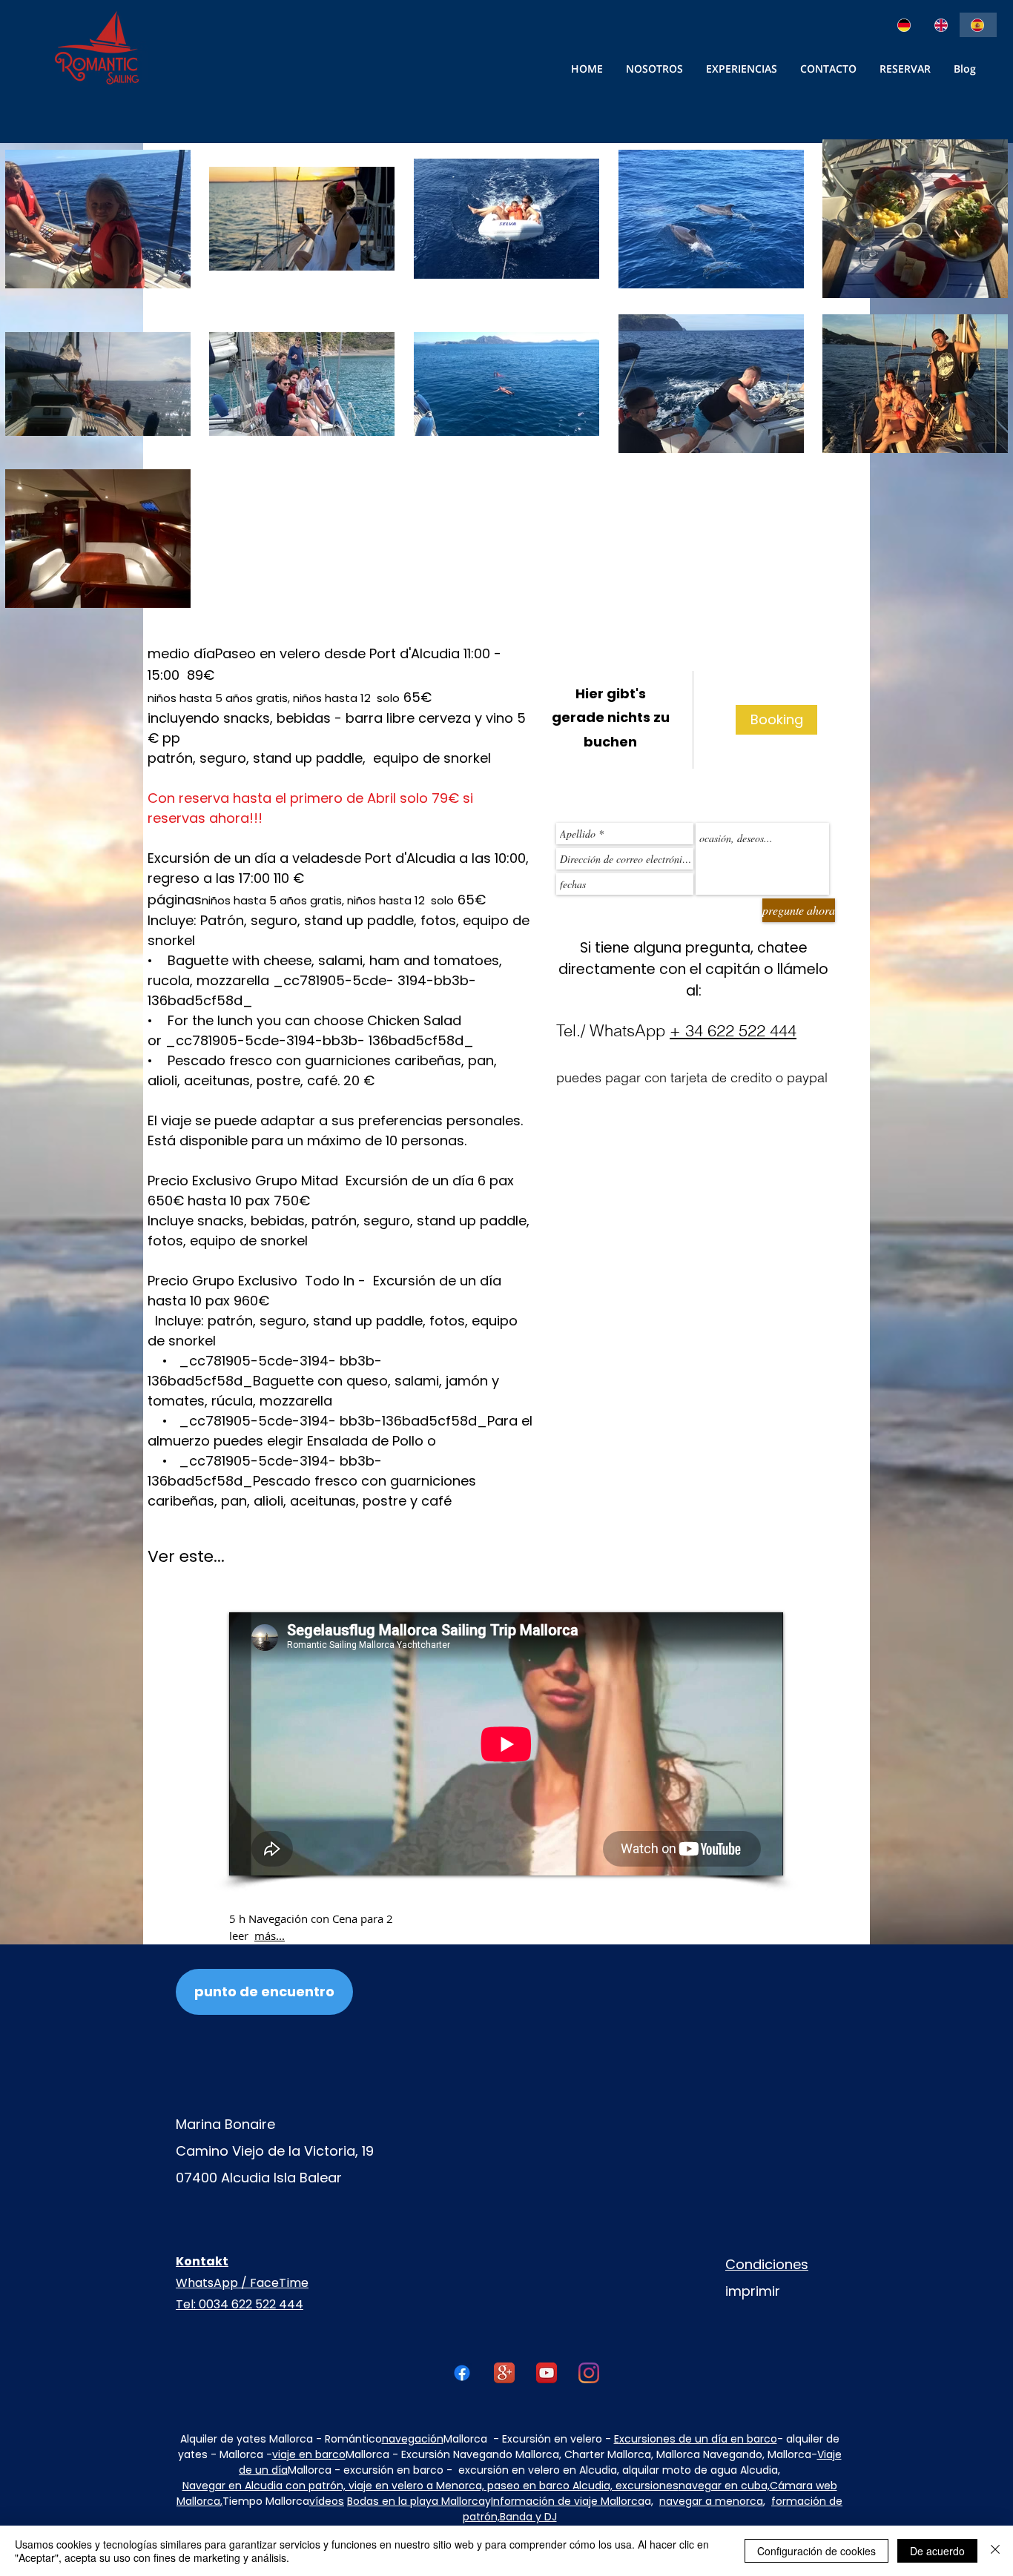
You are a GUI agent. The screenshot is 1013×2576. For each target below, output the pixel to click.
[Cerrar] (995, 2551)
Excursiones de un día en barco (696, 2439)
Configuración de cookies (816, 2551)
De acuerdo (937, 2551)
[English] (942, 25)
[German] (905, 25)
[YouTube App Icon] (547, 2373)
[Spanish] (978, 25)
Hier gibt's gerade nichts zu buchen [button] (611, 718)
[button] (828, 69)
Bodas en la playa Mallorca (416, 2501)
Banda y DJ (528, 2517)
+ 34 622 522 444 (733, 1030)
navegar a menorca (711, 2501)
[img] (776, 720)
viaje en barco (309, 2454)
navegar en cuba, (724, 2486)
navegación (413, 2439)
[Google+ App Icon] (504, 2373)
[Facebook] (462, 2373)
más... (270, 1936)
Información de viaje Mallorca (568, 2501)
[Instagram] (589, 2373)
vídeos (327, 2501)
